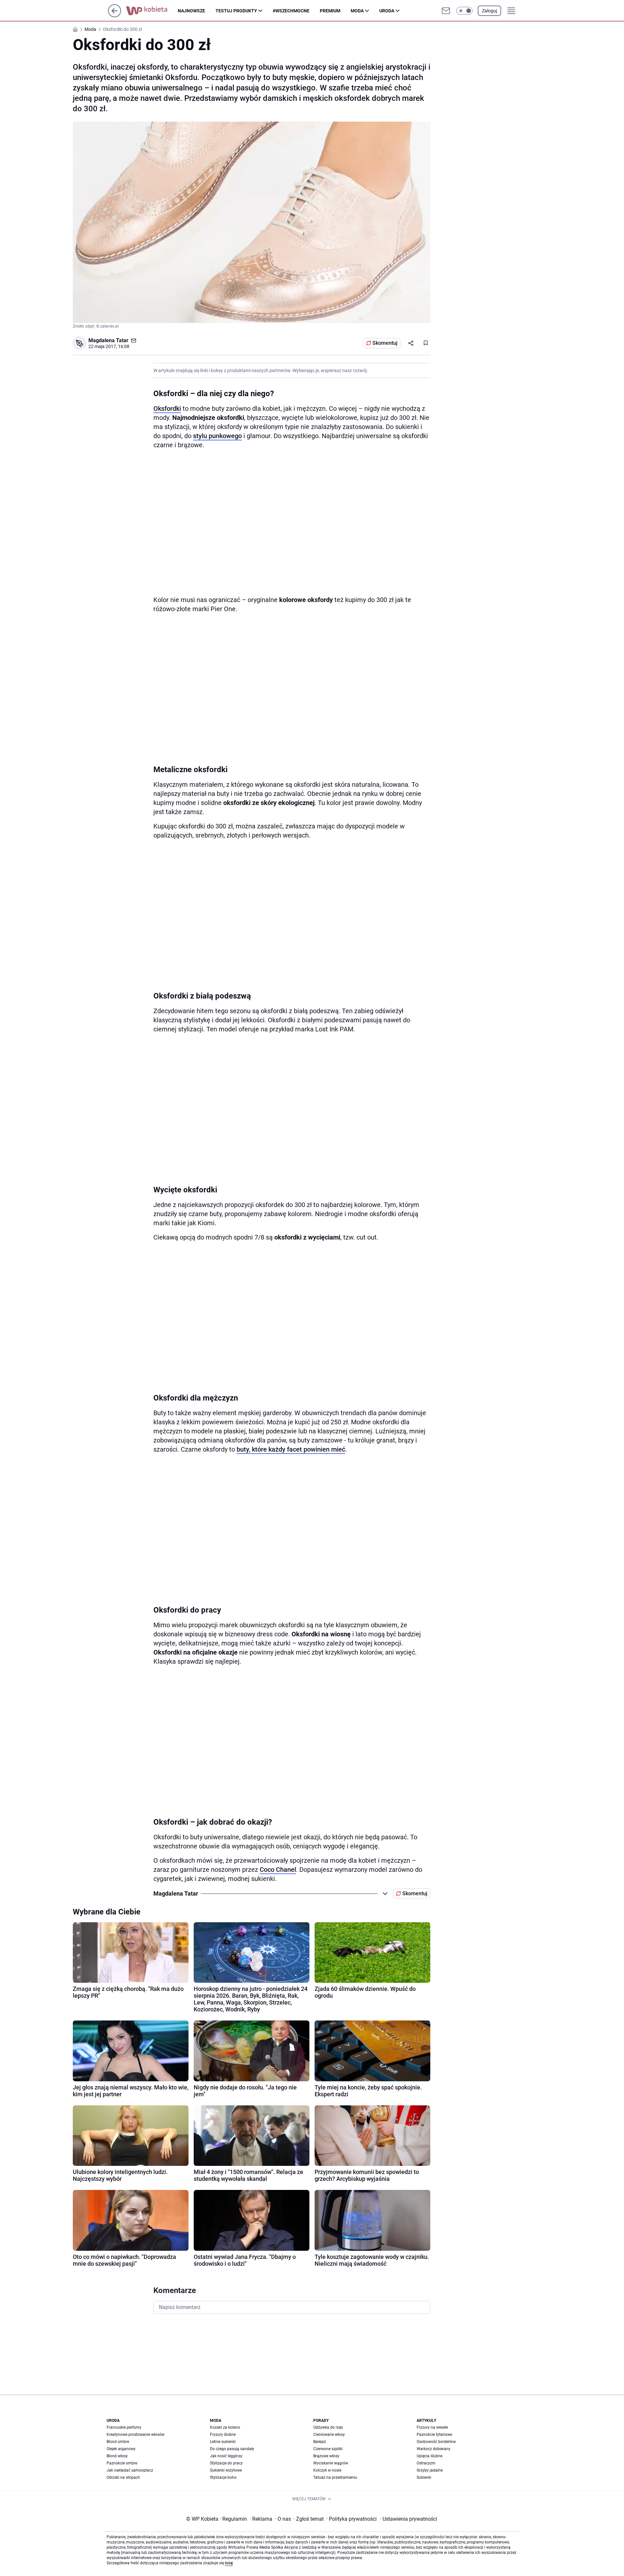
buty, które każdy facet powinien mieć (291, 1449)
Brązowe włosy (326, 2456)
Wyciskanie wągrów (331, 2463)
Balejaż (320, 2442)
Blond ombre (118, 2442)
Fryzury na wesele (432, 2427)
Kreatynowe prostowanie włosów (136, 2435)
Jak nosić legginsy (226, 2456)
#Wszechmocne (291, 11)
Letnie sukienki (223, 2442)
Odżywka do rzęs (328, 2427)
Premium (330, 11)
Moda (357, 11)
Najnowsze (191, 11)
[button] (464, 11)
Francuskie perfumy (124, 2427)
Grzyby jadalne (430, 2470)
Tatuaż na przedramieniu (335, 2477)
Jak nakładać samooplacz (130, 2470)
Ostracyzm (426, 2463)
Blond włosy (117, 2456)
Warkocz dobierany (434, 2449)
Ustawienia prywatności (409, 2519)
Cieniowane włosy (329, 2435)
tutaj (229, 2563)
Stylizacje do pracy (226, 2463)
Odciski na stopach (123, 2477)
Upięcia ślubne (429, 2456)
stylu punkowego (217, 436)
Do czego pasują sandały (232, 2449)
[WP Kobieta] (152, 11)
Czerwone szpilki (328, 2449)
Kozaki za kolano (225, 2427)
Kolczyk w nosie (327, 2470)
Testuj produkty (236, 11)
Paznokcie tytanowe (434, 2435)
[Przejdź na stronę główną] (115, 15)
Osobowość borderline (436, 2442)
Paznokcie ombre (122, 2463)
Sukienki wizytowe (226, 2470)
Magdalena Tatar (108, 340)
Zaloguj (489, 11)
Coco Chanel (278, 1870)
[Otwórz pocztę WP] (446, 11)
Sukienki (424, 2477)
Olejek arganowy (121, 2449)
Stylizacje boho (223, 2477)
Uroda (387, 11)
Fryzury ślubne (223, 2435)
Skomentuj (385, 343)
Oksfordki (167, 409)
